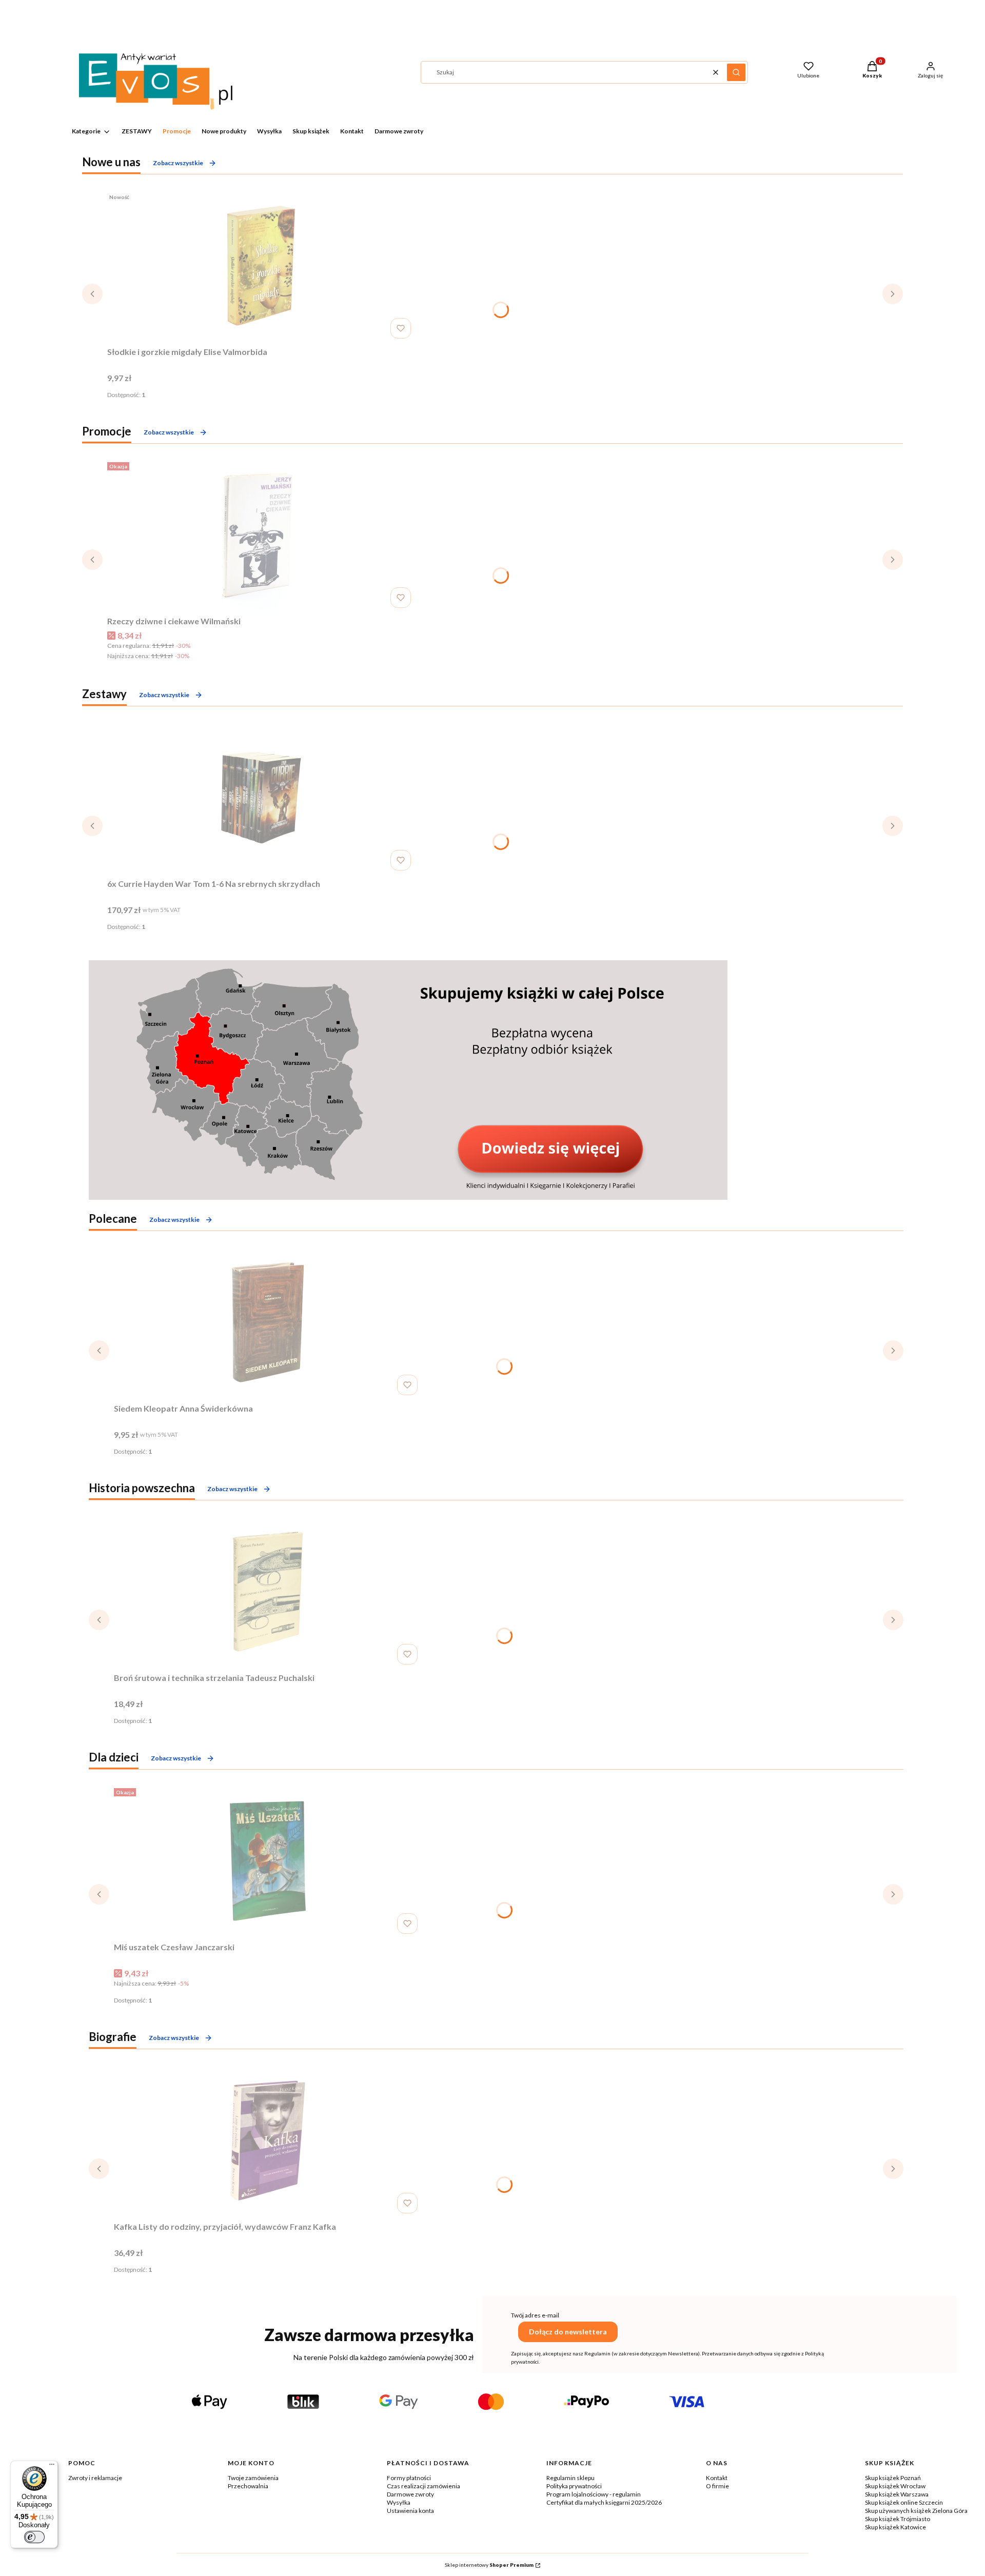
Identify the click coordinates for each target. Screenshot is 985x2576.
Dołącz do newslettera (568, 2332)
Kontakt (717, 2478)
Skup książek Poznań (893, 2478)
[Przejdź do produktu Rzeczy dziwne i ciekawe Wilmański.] (261, 535)
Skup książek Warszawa (897, 2494)
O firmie (717, 2486)
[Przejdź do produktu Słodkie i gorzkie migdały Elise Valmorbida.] (261, 266)
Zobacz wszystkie (178, 163)
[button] (736, 72)
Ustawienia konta (410, 2511)
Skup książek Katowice (895, 2527)
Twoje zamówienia (253, 2478)
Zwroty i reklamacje (95, 2478)
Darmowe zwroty (410, 2494)
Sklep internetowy (489, 2565)
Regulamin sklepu (570, 2478)
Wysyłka (399, 2502)
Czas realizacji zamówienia (423, 2486)
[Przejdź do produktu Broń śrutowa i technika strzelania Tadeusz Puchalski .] (268, 1592)
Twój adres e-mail (535, 2315)
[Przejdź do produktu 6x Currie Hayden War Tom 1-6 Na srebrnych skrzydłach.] (261, 798)
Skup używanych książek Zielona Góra (916, 2511)
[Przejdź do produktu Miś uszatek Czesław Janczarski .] (268, 1861)
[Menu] (52, 2467)
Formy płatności (409, 2478)
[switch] (34, 2537)
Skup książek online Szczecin (904, 2502)
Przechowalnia (248, 2486)
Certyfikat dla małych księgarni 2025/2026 (604, 2502)
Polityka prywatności (574, 2486)
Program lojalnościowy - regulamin (594, 2494)
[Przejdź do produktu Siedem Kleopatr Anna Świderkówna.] (268, 1322)
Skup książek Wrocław (895, 2486)
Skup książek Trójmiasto (898, 2519)
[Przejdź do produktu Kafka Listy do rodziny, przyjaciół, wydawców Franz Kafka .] (268, 2141)
